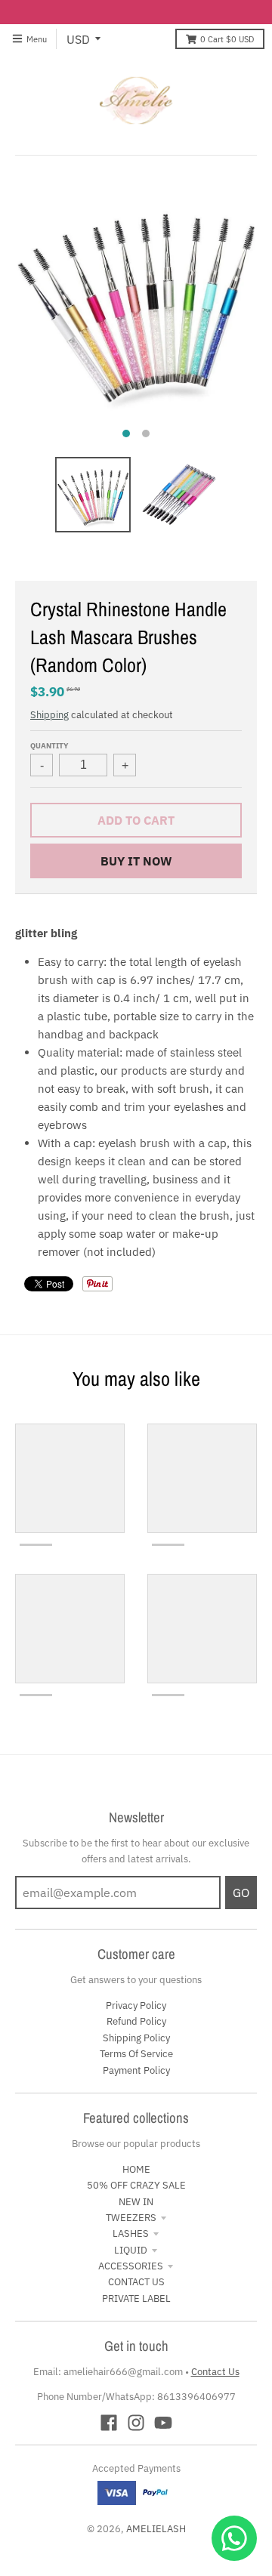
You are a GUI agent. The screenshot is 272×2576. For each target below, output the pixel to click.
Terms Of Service (136, 2054)
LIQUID (131, 2250)
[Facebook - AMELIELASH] (109, 2423)
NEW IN (136, 2202)
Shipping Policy (136, 2038)
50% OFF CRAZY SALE (136, 2185)
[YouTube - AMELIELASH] (163, 2423)
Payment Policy (136, 2070)
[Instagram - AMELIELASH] (136, 2423)
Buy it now (136, 861)
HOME (136, 2169)
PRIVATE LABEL (136, 2298)
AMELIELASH (156, 2529)
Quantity (49, 745)
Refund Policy (136, 2021)
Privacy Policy (136, 2005)
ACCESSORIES (131, 2266)
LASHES (131, 2234)
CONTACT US (136, 2282)
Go (241, 1893)
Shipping (49, 715)
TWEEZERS (131, 2218)
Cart (227, 39)
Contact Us (215, 2372)
